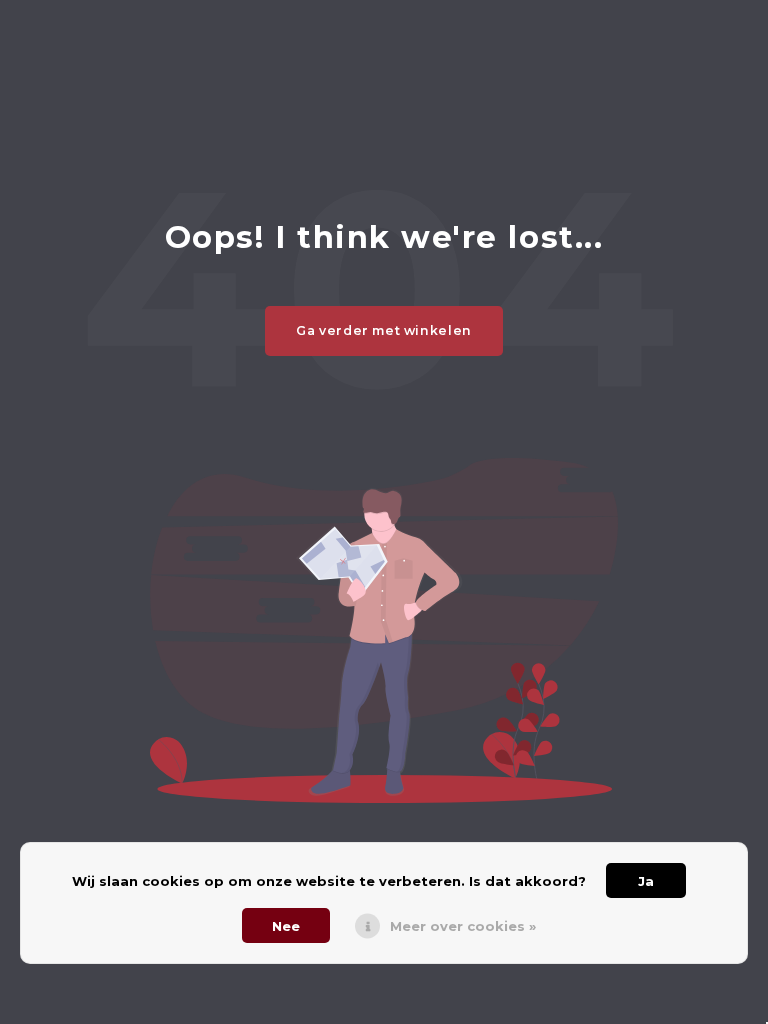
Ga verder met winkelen (384, 330)
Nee (286, 926)
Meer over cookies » (463, 926)
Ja (646, 881)
